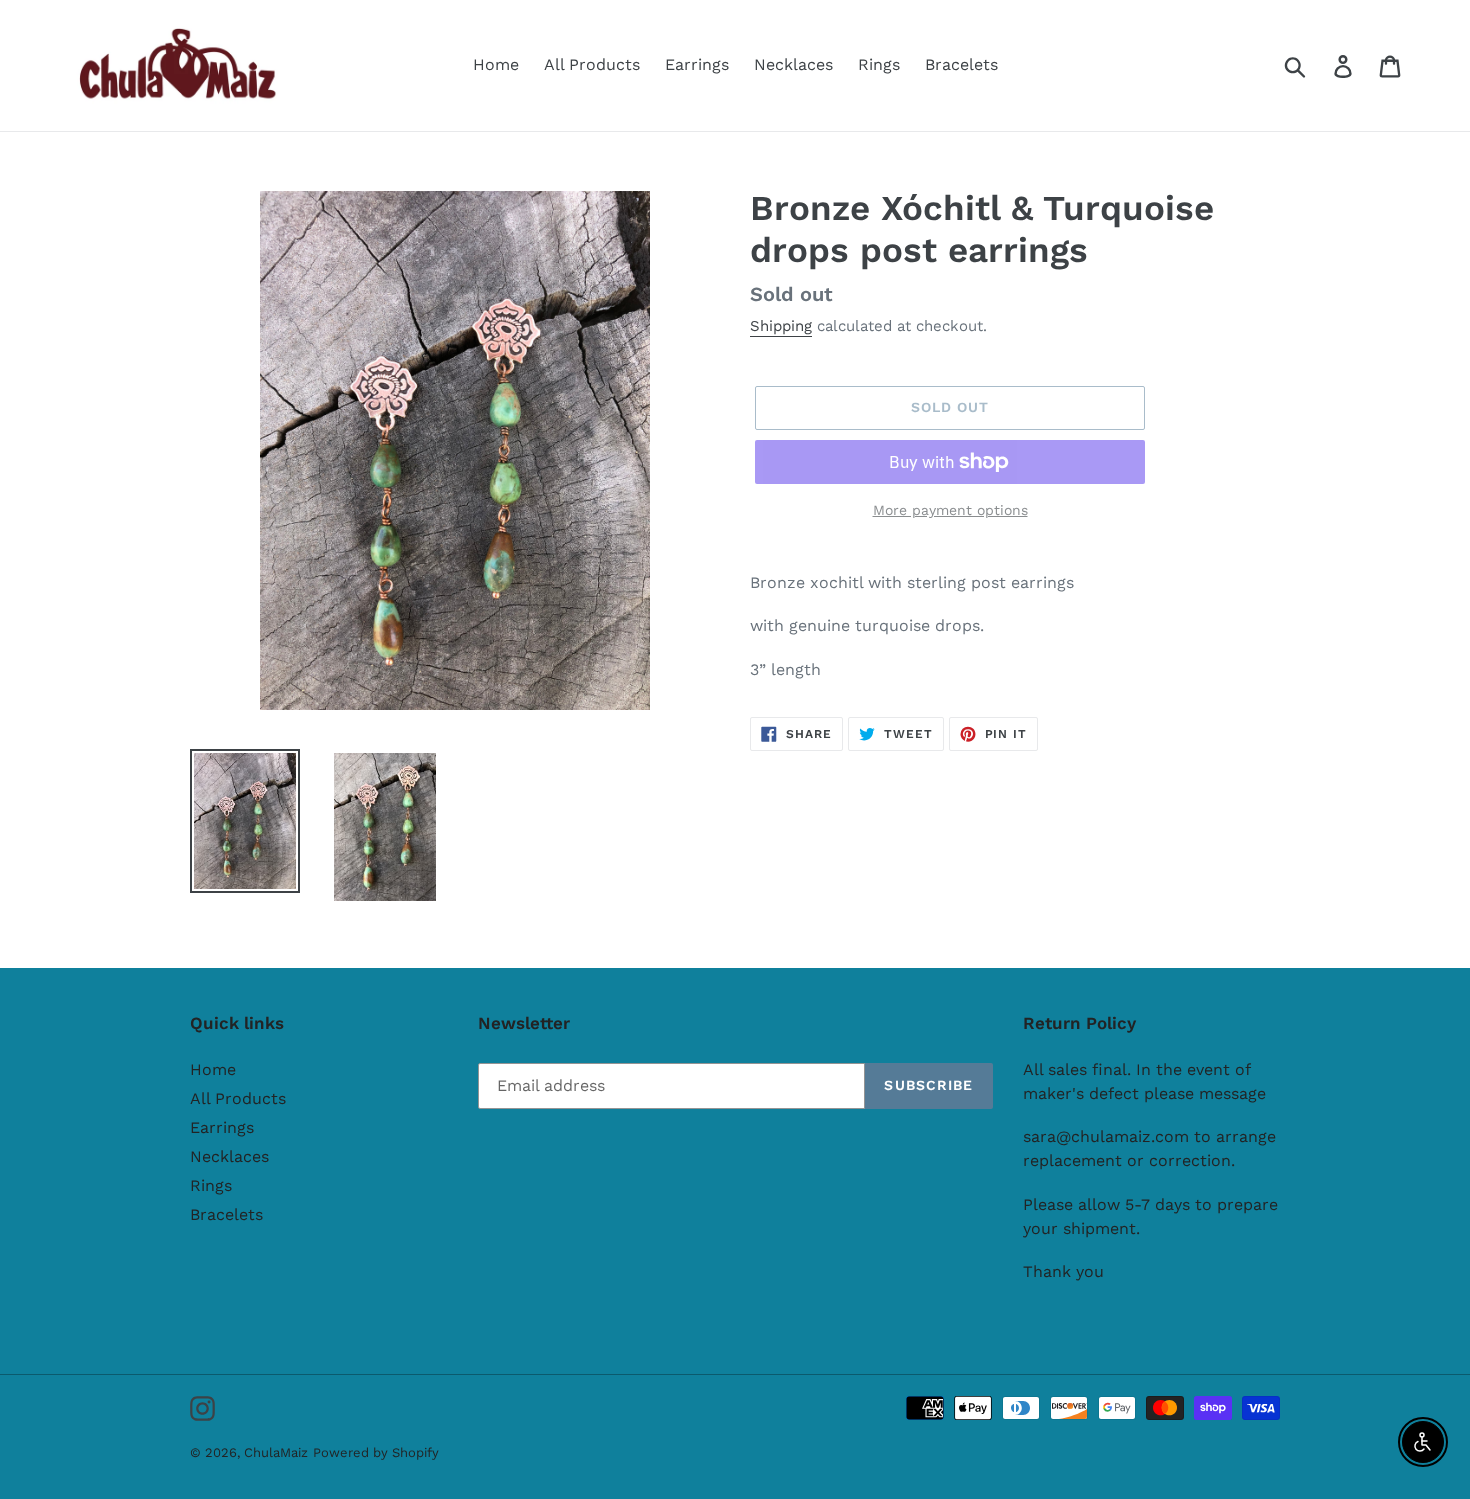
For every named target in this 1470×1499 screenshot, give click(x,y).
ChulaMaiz (276, 1452)
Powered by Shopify (376, 1452)
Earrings (222, 1127)
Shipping (781, 326)
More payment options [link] (950, 510)
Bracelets (226, 1214)
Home (213, 1069)
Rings (211, 1185)
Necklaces (229, 1156)
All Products (238, 1098)
